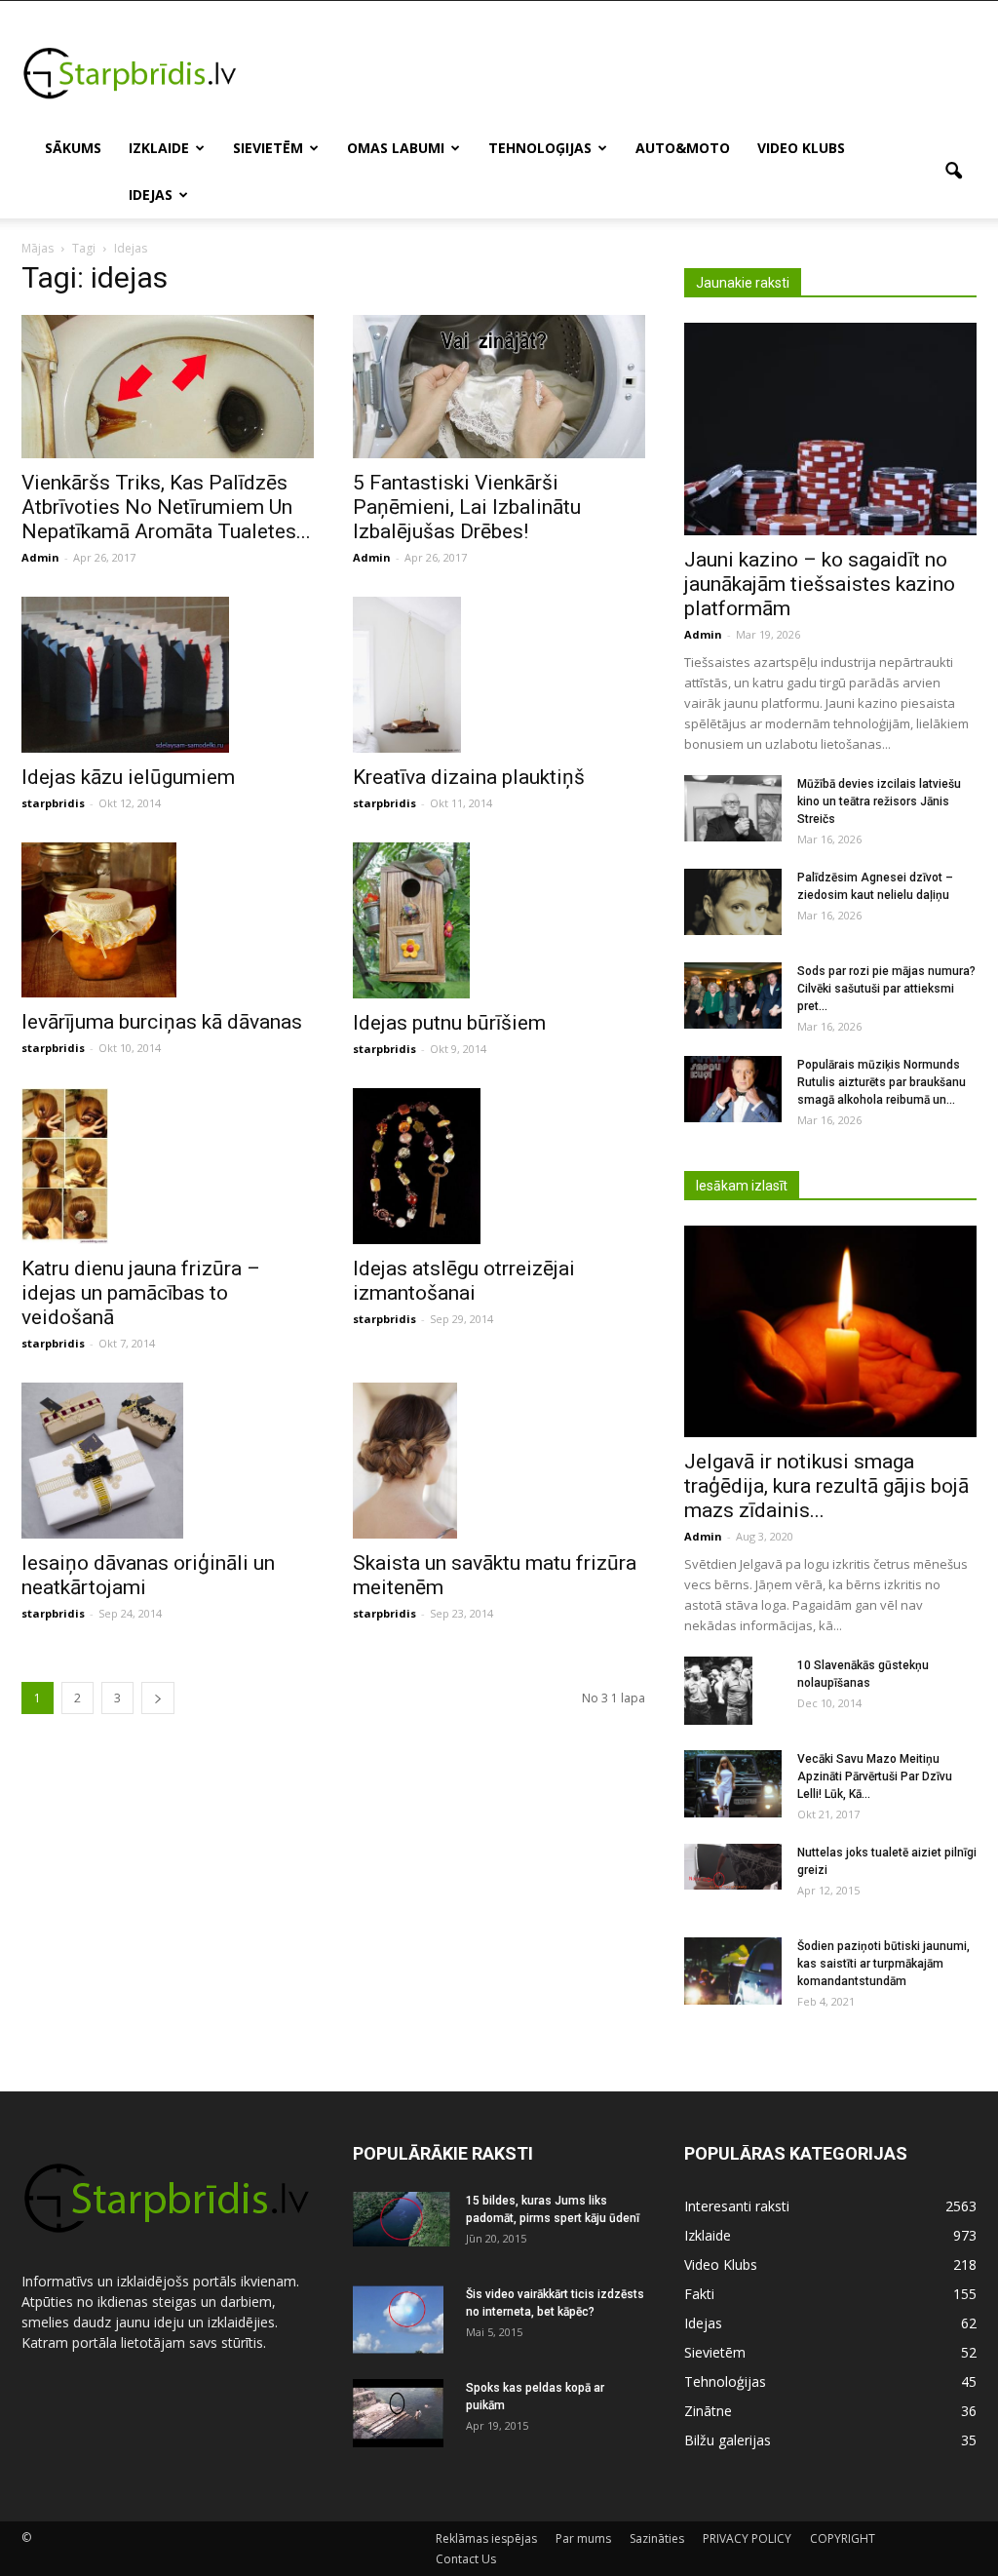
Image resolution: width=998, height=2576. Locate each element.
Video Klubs (801, 148)
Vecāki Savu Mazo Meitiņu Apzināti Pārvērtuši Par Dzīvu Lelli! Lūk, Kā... (875, 1776)
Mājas (38, 248)
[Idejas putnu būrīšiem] (499, 920)
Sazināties (657, 2538)
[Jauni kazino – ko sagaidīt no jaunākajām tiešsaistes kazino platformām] (830, 429)
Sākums (73, 148)
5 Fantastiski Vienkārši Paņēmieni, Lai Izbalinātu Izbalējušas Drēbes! (467, 507)
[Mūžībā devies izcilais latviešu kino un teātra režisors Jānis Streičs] (733, 809)
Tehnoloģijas (540, 148)
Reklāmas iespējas (486, 2538)
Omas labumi (396, 148)
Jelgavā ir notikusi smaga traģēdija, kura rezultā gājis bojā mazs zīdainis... (826, 1486)
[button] (953, 172)
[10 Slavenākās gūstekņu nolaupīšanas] (718, 1691)
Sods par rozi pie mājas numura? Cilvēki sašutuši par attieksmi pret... (886, 989)
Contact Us (466, 2559)
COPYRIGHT (843, 2538)
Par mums (583, 2538)
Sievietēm (268, 148)
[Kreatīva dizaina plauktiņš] (499, 675)
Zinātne (708, 2411)
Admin (40, 557)
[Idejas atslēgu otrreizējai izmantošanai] (499, 1166)
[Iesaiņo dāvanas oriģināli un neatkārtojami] (168, 1461)
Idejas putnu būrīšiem (449, 1023)
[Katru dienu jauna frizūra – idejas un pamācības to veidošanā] (168, 1166)
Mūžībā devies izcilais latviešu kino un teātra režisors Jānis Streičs (879, 801)
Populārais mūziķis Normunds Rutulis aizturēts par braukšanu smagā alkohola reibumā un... (882, 1082)
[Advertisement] (622, 72)
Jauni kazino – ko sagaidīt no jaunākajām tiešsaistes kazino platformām (820, 584)
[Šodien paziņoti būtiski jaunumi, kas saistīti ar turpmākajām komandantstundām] (733, 1971)
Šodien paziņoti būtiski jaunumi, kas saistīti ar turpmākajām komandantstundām (883, 1964)
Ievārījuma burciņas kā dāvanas (162, 1022)
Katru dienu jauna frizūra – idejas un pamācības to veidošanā (141, 1293)
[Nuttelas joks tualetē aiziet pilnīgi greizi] (733, 1867)
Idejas (151, 195)
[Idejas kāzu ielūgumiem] (168, 675)
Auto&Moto (683, 148)
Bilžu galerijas (728, 2440)
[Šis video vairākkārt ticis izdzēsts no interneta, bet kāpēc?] (398, 2320)
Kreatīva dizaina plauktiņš (469, 777)
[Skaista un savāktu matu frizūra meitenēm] (499, 1461)
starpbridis (53, 803)
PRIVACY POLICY (747, 2538)
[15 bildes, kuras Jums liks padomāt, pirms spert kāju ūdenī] (402, 2219)
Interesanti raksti (737, 2206)
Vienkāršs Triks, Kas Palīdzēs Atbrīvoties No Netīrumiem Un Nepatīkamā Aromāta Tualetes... (166, 507)
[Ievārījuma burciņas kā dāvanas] (168, 920)
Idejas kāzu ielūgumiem (128, 777)
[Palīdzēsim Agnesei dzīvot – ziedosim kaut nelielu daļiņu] (733, 902)
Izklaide (159, 148)
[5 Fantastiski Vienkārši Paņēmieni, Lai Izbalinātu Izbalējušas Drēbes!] (499, 387)
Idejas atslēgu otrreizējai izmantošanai (464, 1281)
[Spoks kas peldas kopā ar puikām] (398, 2413)
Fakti (699, 2294)
